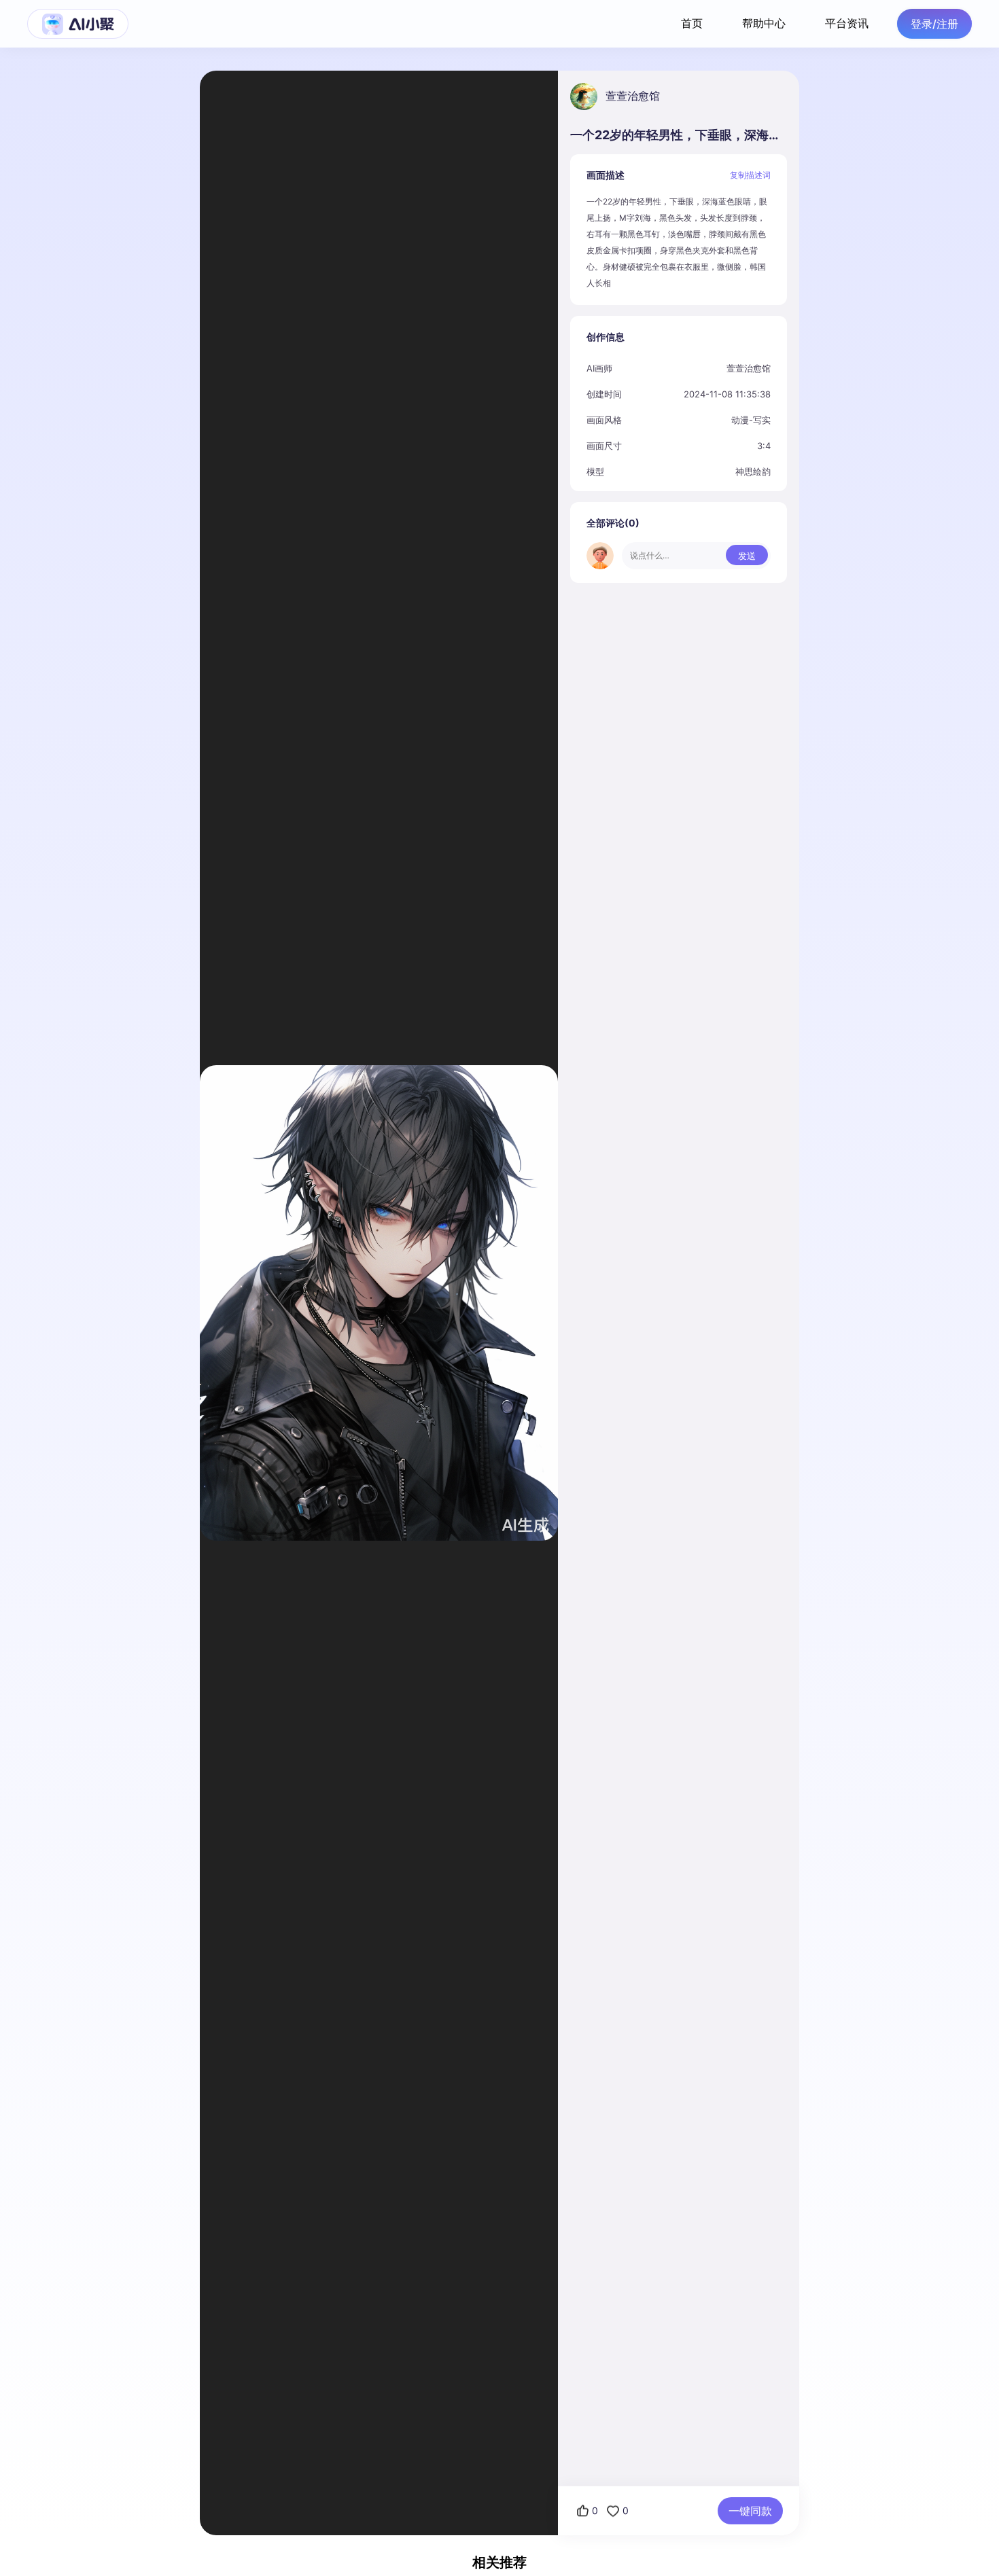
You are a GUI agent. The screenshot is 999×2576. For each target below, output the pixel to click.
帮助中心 (764, 23)
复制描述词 (750, 175)
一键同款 (750, 2511)
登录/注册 (934, 24)
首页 (692, 23)
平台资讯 (847, 23)
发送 (747, 556)
